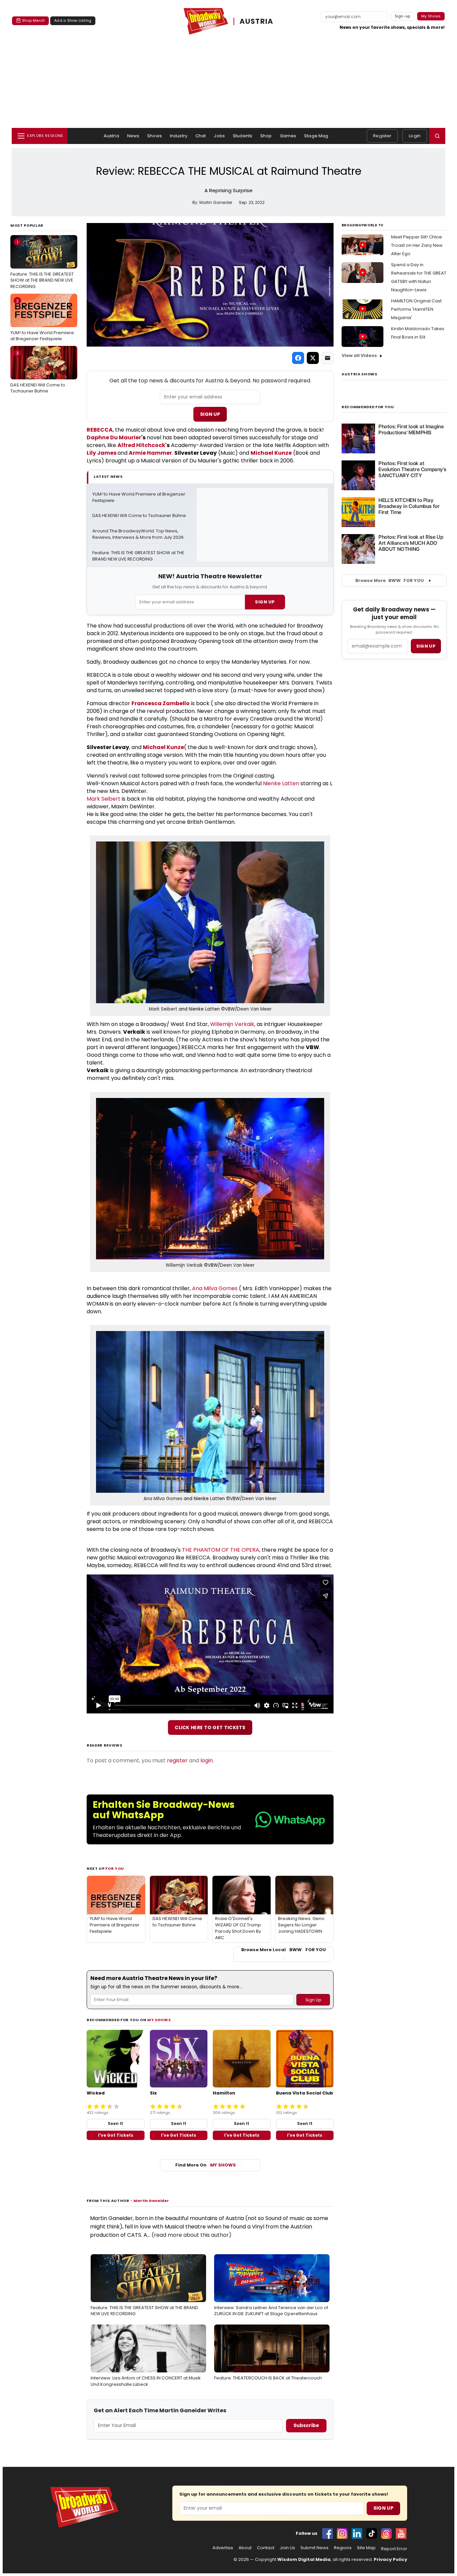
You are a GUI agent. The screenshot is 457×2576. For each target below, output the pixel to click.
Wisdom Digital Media (304, 2559)
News (133, 136)
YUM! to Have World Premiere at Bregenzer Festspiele (42, 320)
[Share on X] (313, 358)
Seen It (115, 2123)
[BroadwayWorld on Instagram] (342, 2533)
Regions (343, 2548)
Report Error (394, 2549)
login (207, 1760)
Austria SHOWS (359, 374)
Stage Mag (316, 136)
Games (288, 136)
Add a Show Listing (73, 20)
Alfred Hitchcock (141, 445)
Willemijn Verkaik (232, 1024)
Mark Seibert (104, 799)
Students (243, 136)
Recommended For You (368, 407)
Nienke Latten (281, 783)
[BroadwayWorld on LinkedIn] (357, 2533)
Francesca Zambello (161, 703)
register (177, 1760)
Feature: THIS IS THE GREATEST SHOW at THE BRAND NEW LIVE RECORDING (42, 264)
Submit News (314, 2548)
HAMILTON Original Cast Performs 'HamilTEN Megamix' (416, 309)
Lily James (102, 453)
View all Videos (359, 355)
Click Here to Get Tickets (210, 1727)
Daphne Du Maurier (114, 437)
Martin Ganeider (151, 2201)
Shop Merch (33, 20)
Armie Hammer (150, 453)
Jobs (219, 136)
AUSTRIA (257, 21)
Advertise (223, 2548)
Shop (266, 136)
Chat (201, 136)
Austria (111, 136)
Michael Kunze (271, 453)
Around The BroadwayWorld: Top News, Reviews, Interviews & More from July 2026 (138, 534)
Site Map (366, 2548)
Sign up (426, 646)
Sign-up (403, 16)
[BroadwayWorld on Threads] (386, 2533)
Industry (179, 136)
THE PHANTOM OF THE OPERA (221, 1550)
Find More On (206, 2165)
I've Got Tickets (116, 2135)
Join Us (287, 2548)
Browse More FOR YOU (390, 580)
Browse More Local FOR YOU (284, 1950)
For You (115, 1868)
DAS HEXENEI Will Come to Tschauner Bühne (38, 372)
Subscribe (306, 2425)
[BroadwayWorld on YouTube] (401, 2533)
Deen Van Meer (254, 1009)
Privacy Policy (390, 2559)
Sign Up (210, 414)
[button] (437, 136)
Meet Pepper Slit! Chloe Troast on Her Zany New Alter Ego (417, 245)
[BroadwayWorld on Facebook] (328, 2533)
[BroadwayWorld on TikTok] (372, 2533)
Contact (266, 2548)
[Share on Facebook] (298, 358)
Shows (155, 136)
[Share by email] (328, 358)
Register (382, 136)
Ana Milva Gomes (215, 1288)
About (245, 2548)
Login (415, 136)
